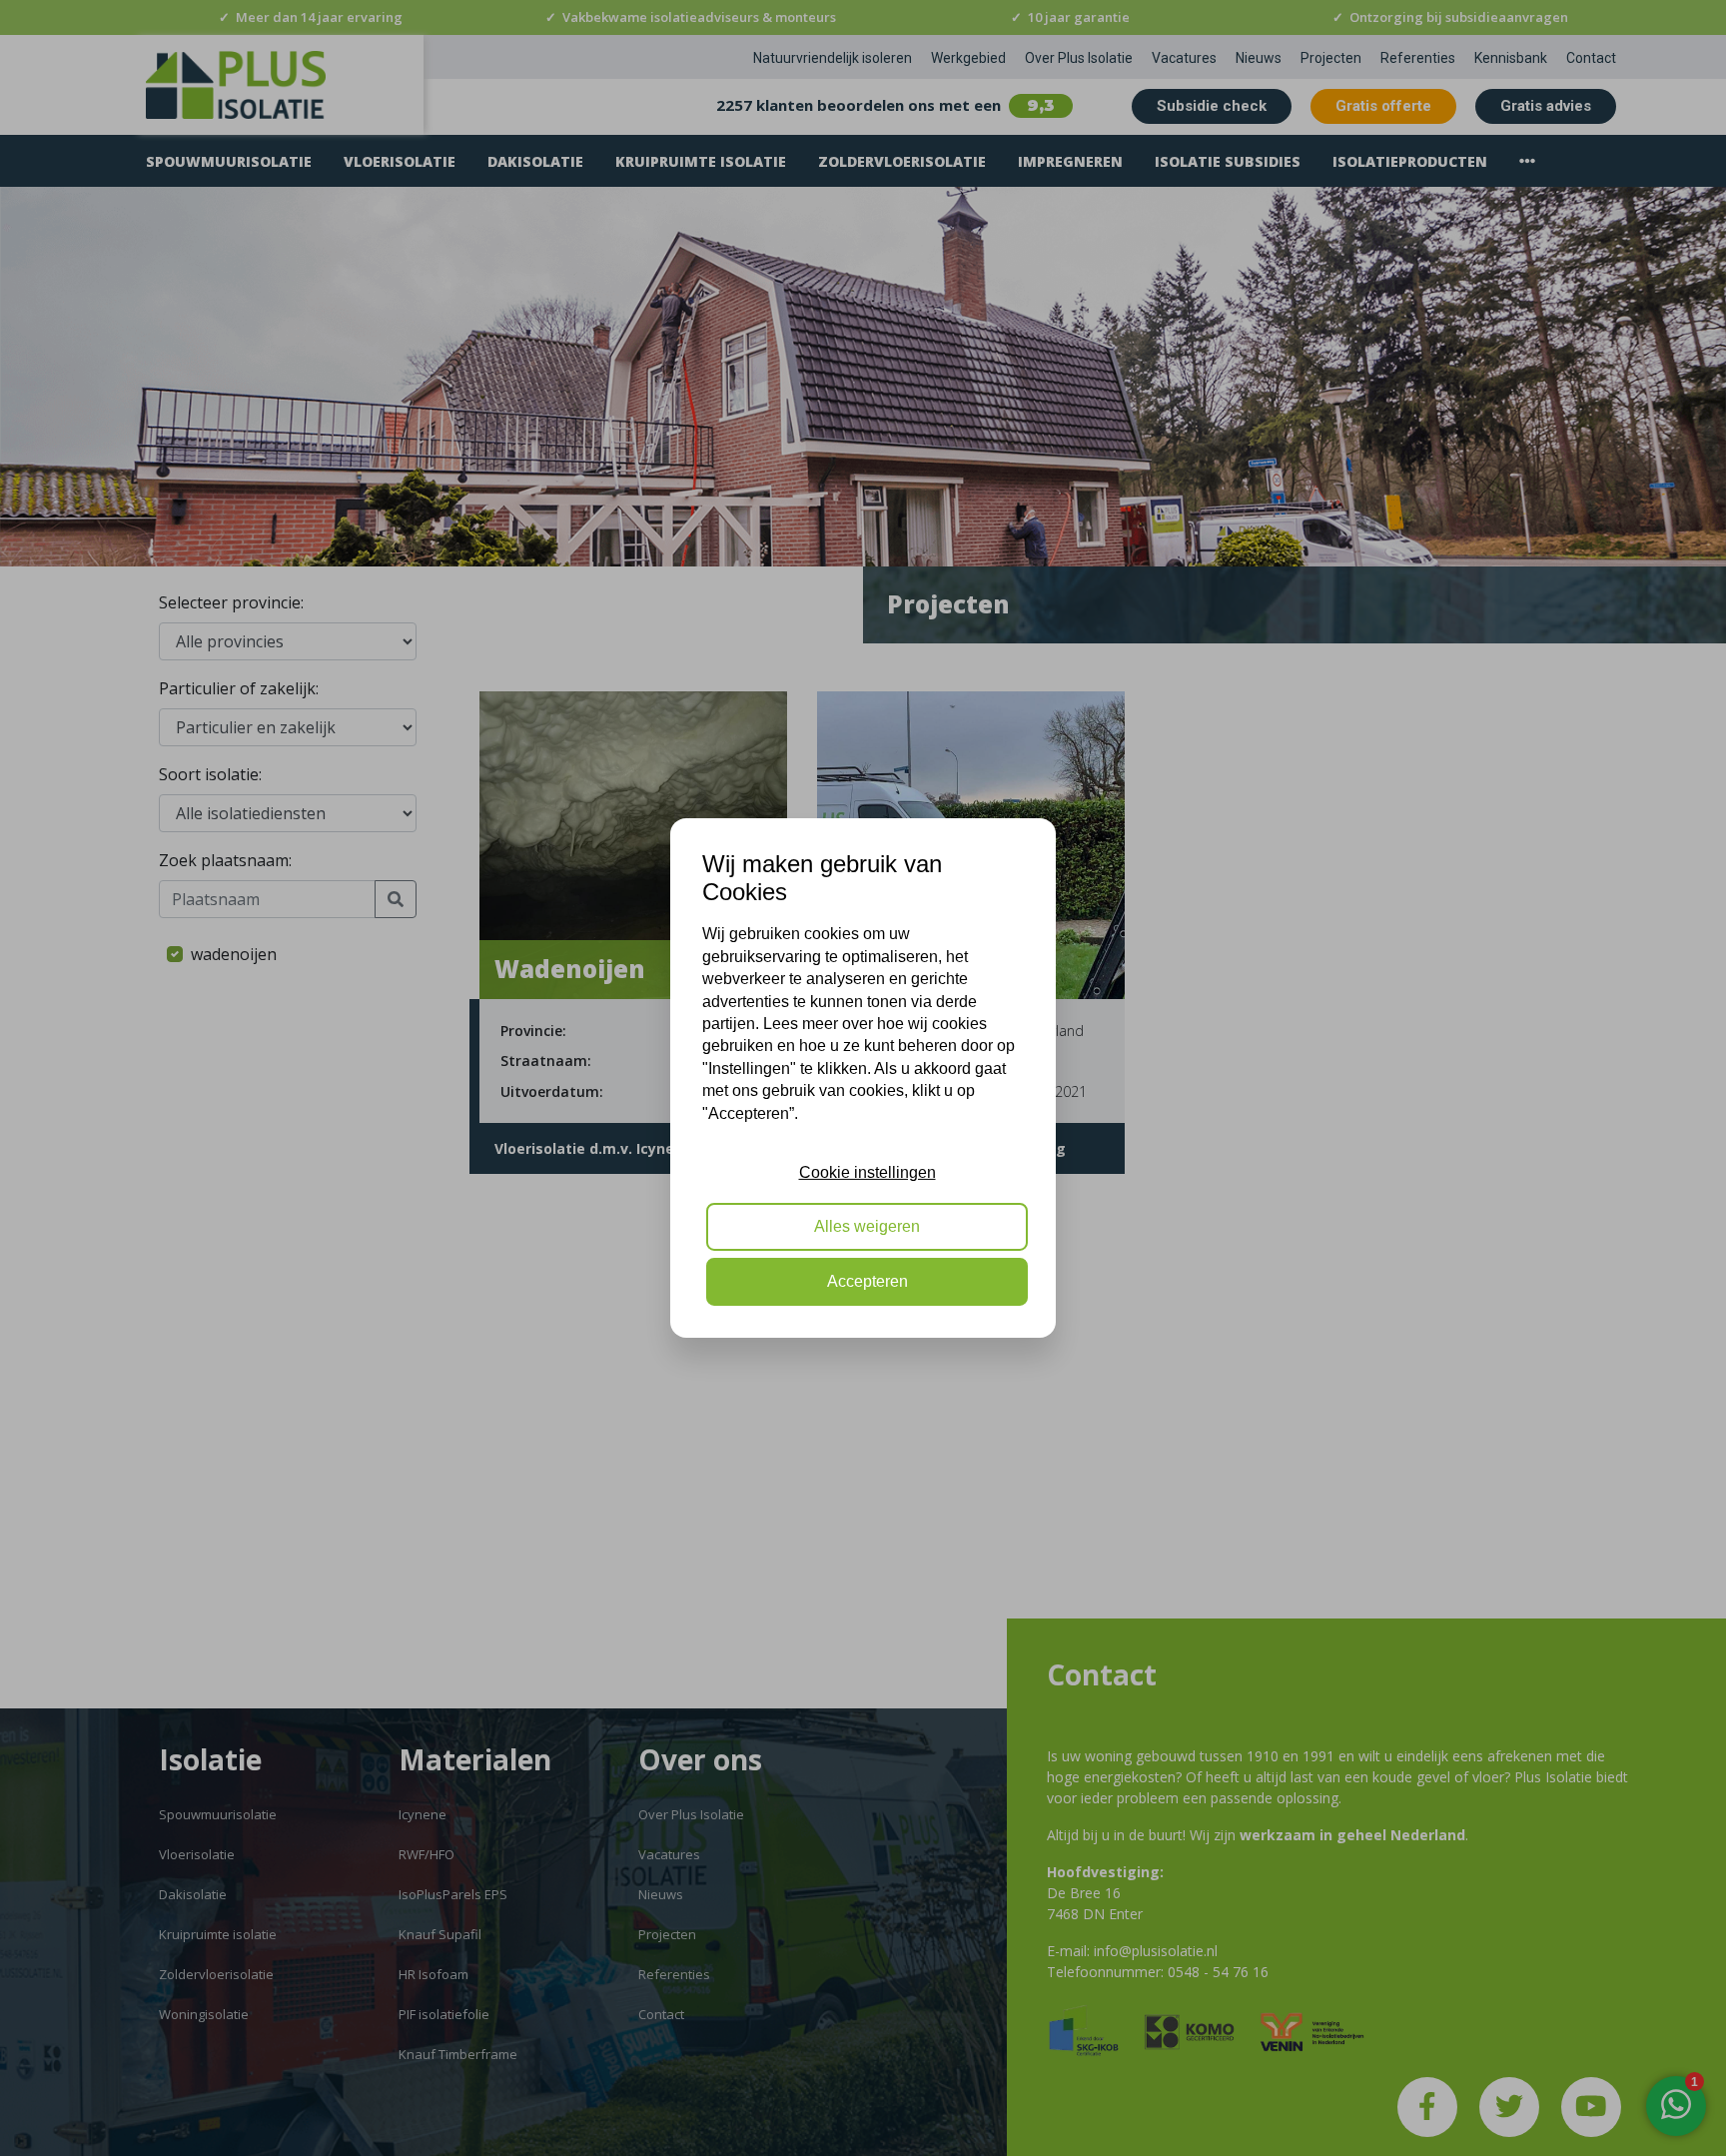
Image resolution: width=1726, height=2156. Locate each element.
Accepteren (867, 1281)
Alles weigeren (867, 1227)
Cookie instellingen (867, 1172)
